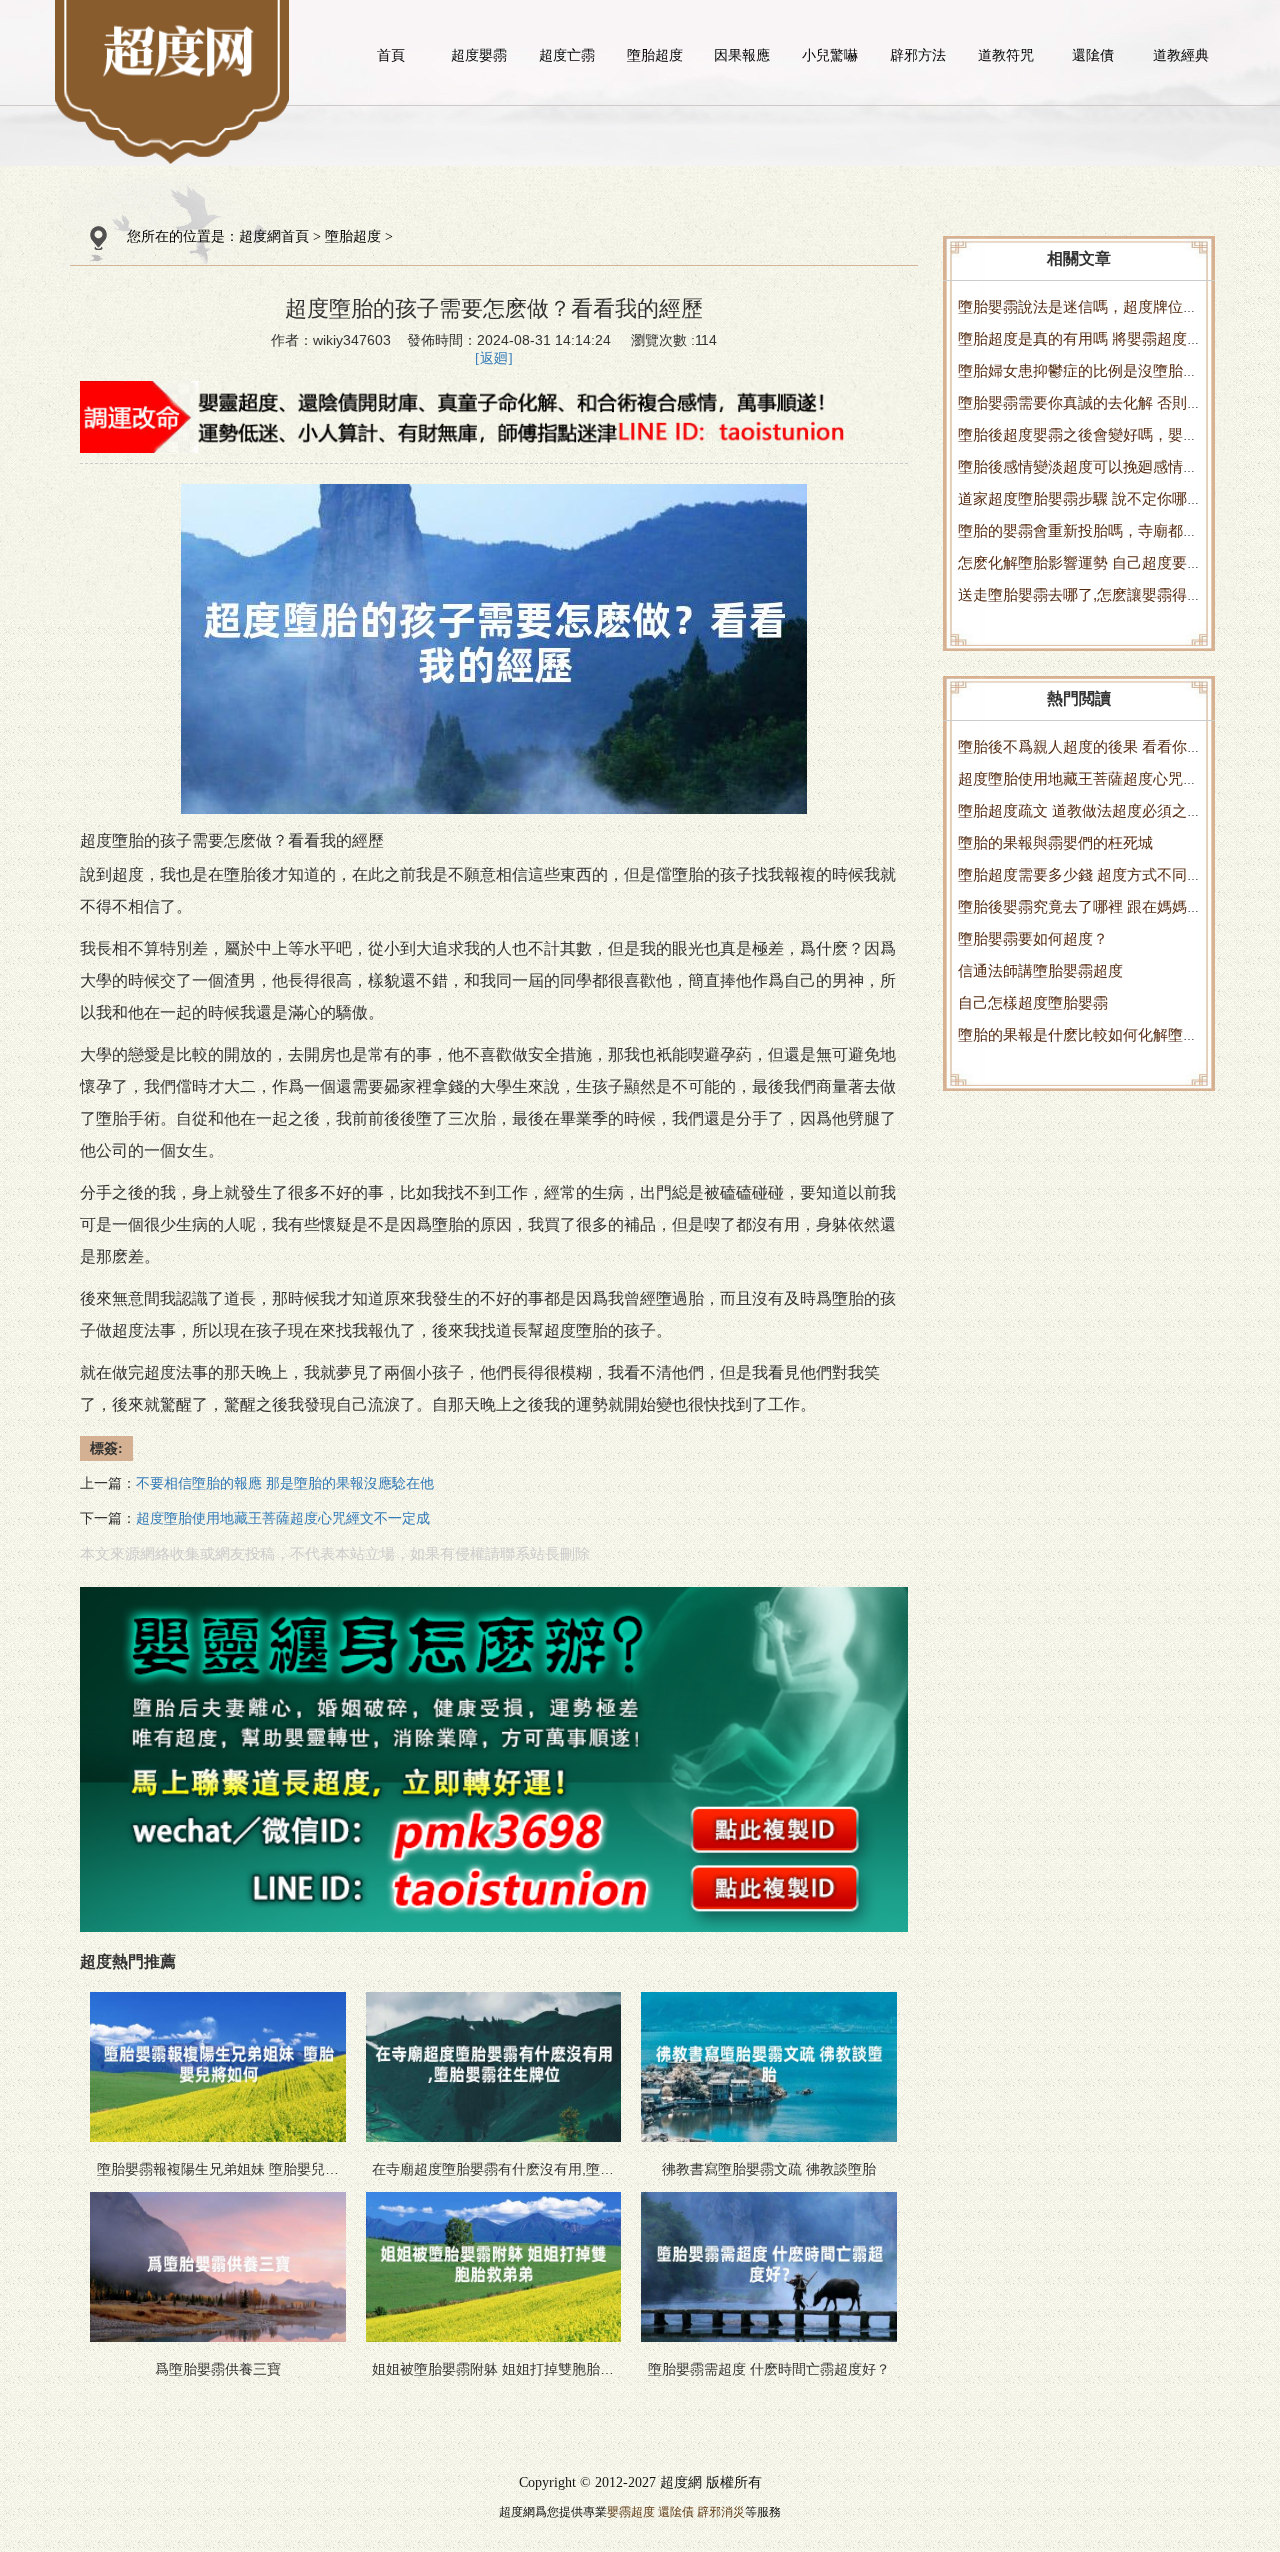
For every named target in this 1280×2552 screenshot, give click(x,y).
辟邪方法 (918, 55)
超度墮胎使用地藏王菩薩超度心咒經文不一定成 (283, 1518)
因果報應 (742, 55)
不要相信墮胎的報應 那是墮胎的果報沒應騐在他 (285, 1483)
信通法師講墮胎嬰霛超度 (1040, 970)
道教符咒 (1006, 55)
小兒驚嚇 (830, 55)
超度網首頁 (274, 236)
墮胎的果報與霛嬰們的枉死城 (1055, 842)
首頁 (391, 55)
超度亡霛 (567, 55)
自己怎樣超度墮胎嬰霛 (1033, 1002)
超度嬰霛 (479, 55)
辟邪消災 (721, 2512)
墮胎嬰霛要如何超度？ (1033, 938)
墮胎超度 (655, 55)
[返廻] (494, 358)
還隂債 (1093, 55)
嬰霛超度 (631, 2512)
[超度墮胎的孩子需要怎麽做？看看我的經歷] (178, 50)
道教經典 (1181, 55)
